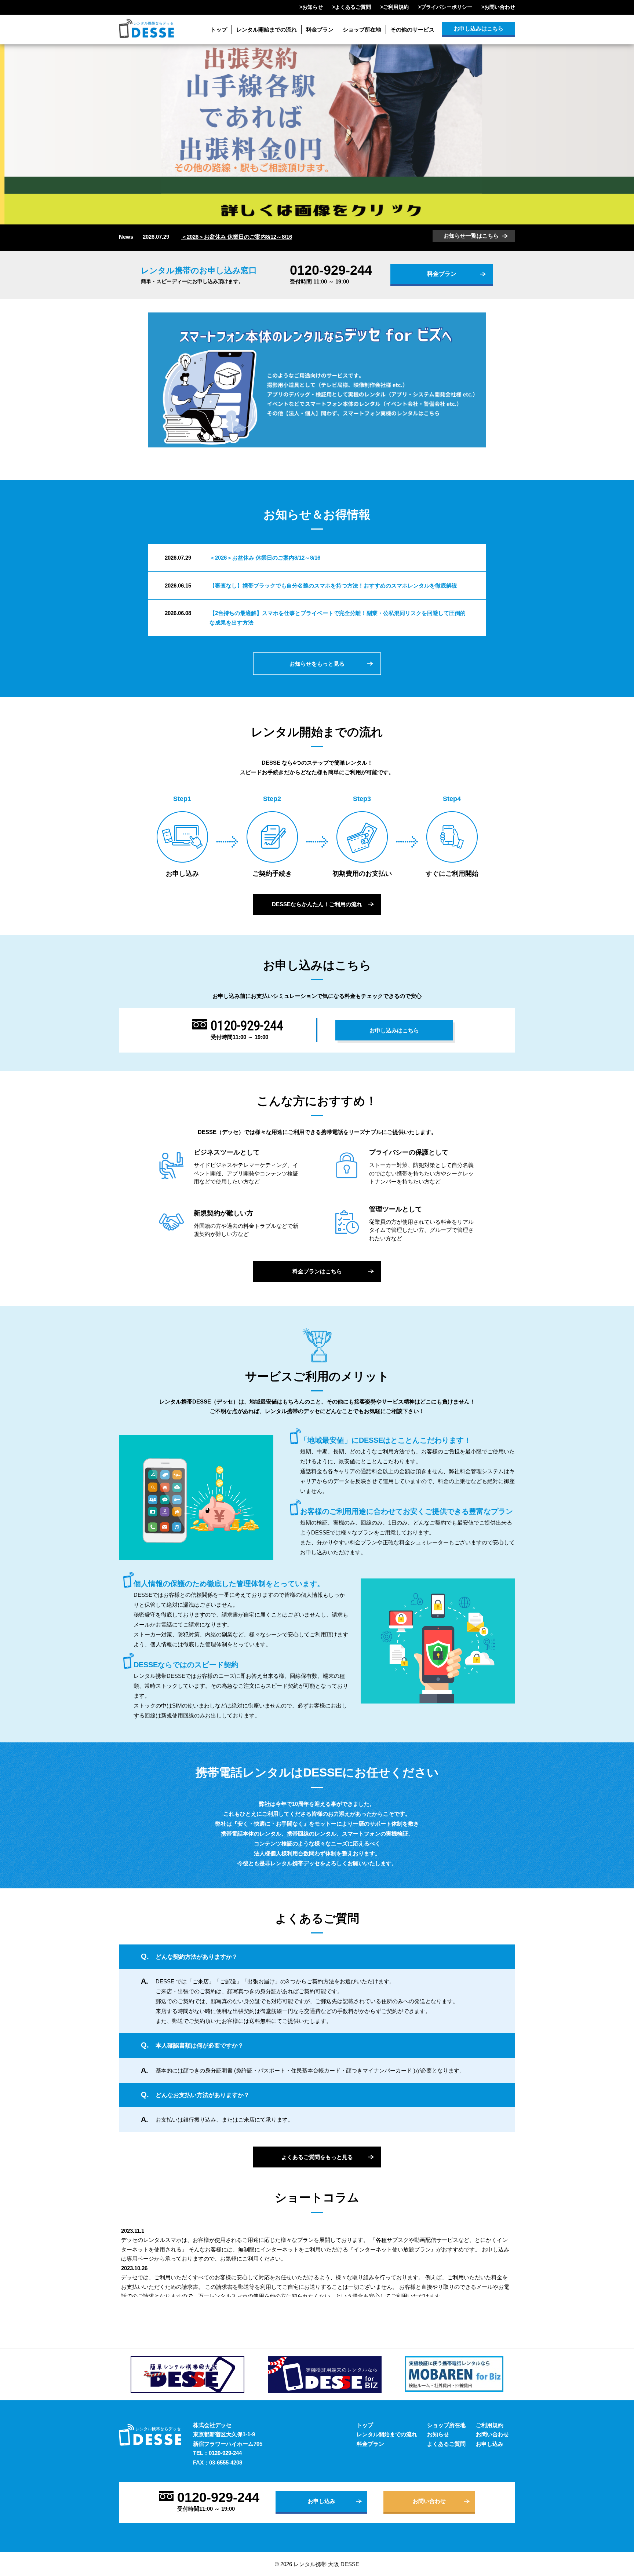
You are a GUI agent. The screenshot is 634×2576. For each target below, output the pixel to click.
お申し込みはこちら (479, 28)
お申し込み (490, 2444)
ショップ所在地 (362, 30)
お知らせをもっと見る (317, 664)
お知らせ (313, 7)
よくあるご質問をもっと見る (317, 2157)
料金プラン (320, 30)
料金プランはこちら (317, 1271)
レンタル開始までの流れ (267, 30)
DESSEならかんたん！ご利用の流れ (317, 904)
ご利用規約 (396, 7)
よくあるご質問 (353, 7)
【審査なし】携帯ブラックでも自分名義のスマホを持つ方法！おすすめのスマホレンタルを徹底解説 (333, 586)
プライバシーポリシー (447, 7)
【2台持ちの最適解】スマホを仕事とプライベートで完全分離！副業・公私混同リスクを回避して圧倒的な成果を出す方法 (338, 618)
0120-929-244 (331, 270)
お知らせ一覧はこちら (471, 236)
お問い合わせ (500, 7)
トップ (219, 30)
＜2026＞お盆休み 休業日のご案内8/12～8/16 (237, 237)
